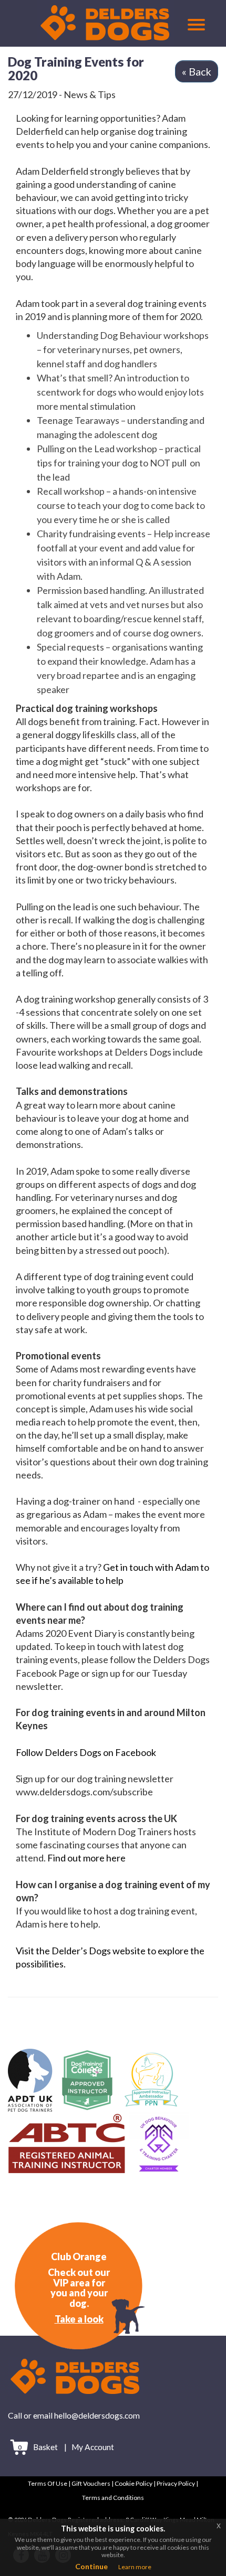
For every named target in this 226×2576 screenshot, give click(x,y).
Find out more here (86, 1858)
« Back (197, 71)
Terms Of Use (48, 2483)
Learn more (135, 2567)
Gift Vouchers (91, 2483)
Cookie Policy (133, 2483)
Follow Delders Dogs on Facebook (86, 1752)
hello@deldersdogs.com (97, 2415)
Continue (91, 2566)
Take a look (79, 2319)
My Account (93, 2447)
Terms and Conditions (113, 2498)
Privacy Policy (176, 2483)
